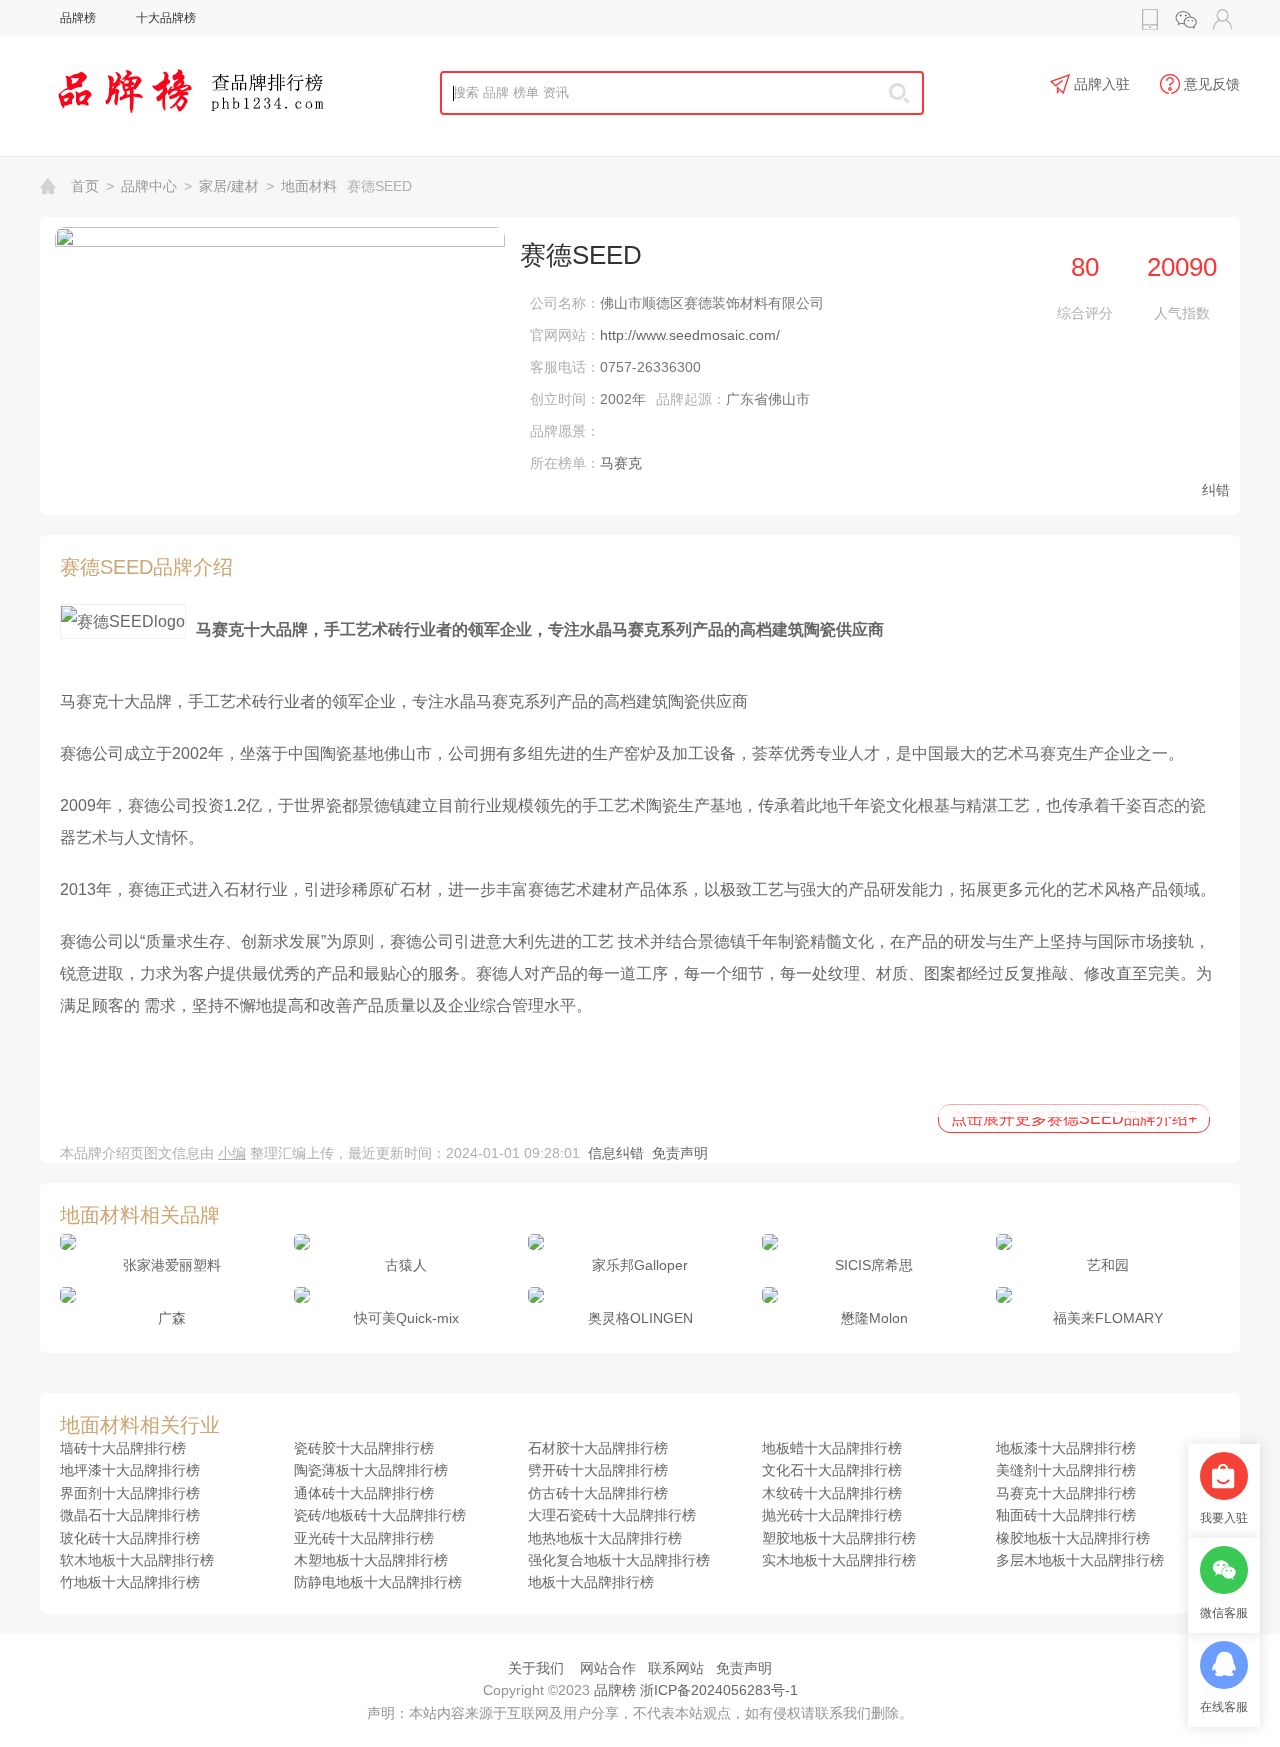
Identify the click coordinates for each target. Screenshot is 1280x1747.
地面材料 (309, 186)
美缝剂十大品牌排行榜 (1066, 1470)
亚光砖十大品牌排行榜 (364, 1538)
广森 (172, 1318)
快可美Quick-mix (406, 1318)
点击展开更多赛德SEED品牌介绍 (1074, 1118)
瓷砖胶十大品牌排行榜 (364, 1448)
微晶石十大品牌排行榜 (130, 1515)
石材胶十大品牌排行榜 (598, 1448)
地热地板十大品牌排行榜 (605, 1538)
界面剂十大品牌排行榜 (130, 1493)
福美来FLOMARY (1108, 1318)
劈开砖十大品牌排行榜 (598, 1470)
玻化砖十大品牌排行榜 (130, 1538)
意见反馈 (1212, 84)
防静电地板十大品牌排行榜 (378, 1582)
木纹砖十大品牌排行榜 (832, 1493)
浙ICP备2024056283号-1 (719, 1690)
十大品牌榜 (166, 18)
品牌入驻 (1102, 84)
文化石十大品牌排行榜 (832, 1470)
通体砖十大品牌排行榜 (364, 1493)
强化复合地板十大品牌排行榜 (619, 1560)
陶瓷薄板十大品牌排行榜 (371, 1470)
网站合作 (608, 1668)
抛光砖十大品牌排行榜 (832, 1515)
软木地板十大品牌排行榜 (137, 1560)
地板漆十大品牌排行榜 (1066, 1448)
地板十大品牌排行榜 (591, 1582)
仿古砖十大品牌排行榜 (598, 1493)
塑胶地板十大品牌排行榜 (839, 1538)
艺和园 (1108, 1265)
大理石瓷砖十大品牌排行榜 (612, 1515)
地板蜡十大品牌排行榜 (832, 1448)
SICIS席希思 (874, 1265)
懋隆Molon (874, 1318)
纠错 (1216, 490)
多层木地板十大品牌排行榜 (1080, 1560)
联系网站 (676, 1668)
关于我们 (536, 1668)
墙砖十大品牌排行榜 (123, 1448)
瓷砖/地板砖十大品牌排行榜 (380, 1515)
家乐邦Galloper (640, 1265)
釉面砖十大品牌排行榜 (1066, 1515)
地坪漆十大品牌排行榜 (130, 1470)
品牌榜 (78, 18)
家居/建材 (229, 186)
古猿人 (406, 1265)
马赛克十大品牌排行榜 (1066, 1493)
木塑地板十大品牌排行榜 (371, 1560)
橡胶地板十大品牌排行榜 (1073, 1538)
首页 (85, 186)
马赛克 (621, 463)
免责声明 (680, 1153)
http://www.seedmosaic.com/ (690, 335)
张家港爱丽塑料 (172, 1265)
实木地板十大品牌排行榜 (839, 1560)
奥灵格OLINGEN (640, 1318)
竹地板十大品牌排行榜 (130, 1582)
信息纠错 (616, 1153)
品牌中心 (149, 186)
